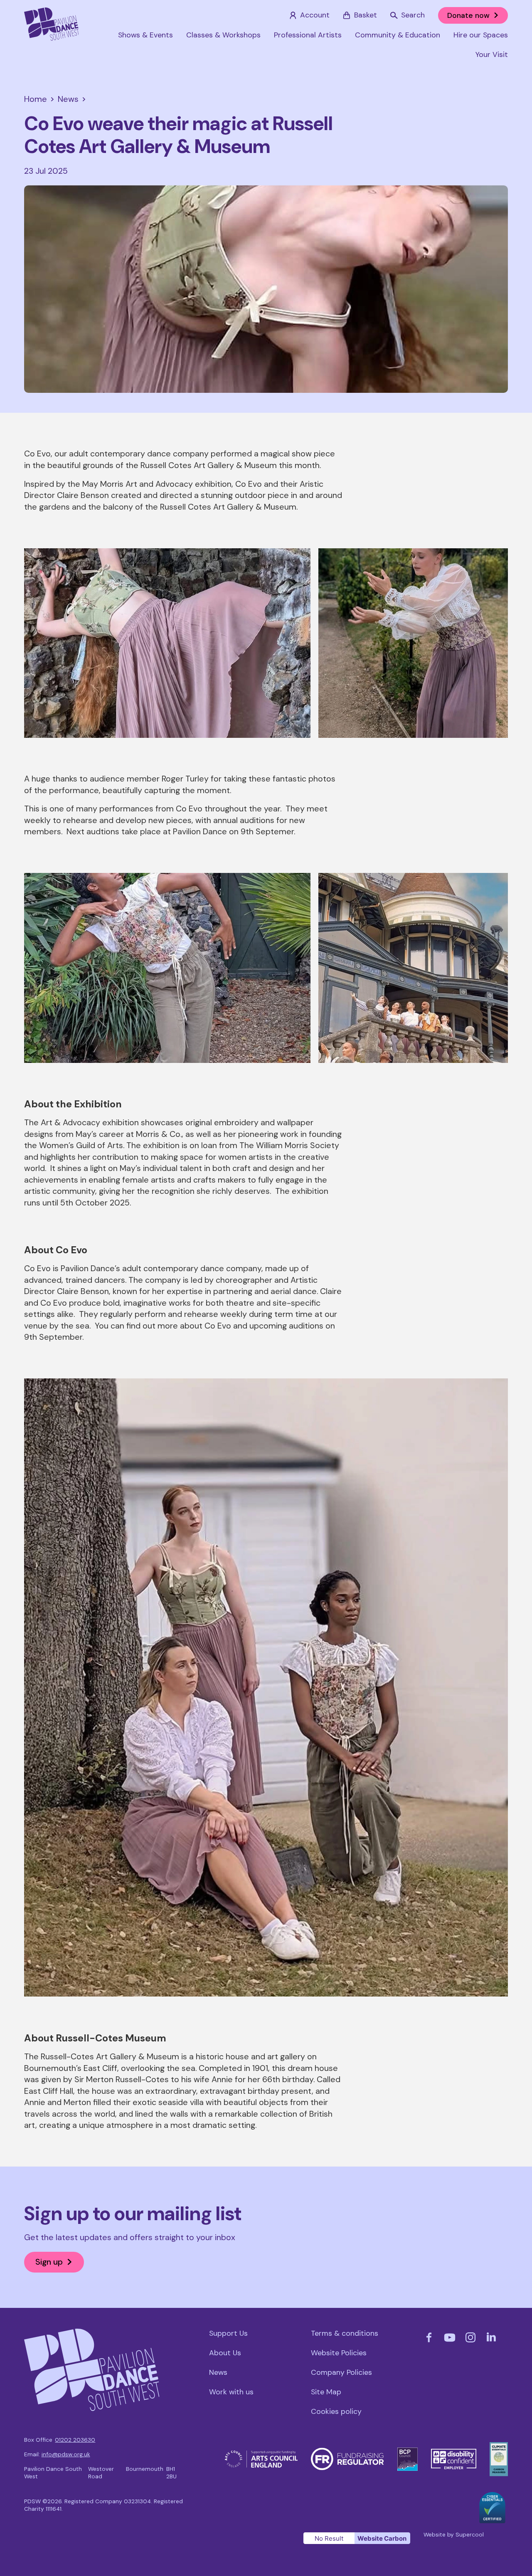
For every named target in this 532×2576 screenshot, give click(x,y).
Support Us (228, 2333)
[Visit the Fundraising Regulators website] (347, 2452)
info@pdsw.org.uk (66, 2454)
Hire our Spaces (481, 35)
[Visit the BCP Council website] (408, 2452)
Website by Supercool (454, 2535)
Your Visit (492, 54)
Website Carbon (382, 2538)
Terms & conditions (345, 2333)
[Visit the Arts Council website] (261, 2455)
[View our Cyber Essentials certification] (492, 2497)
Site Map (326, 2392)
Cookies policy (336, 2411)
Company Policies (341, 2372)
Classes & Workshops (223, 35)
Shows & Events (145, 35)
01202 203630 (75, 2440)
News (218, 2372)
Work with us (231, 2392)
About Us (225, 2353)
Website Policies (339, 2353)
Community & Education (398, 35)
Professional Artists (308, 35)
